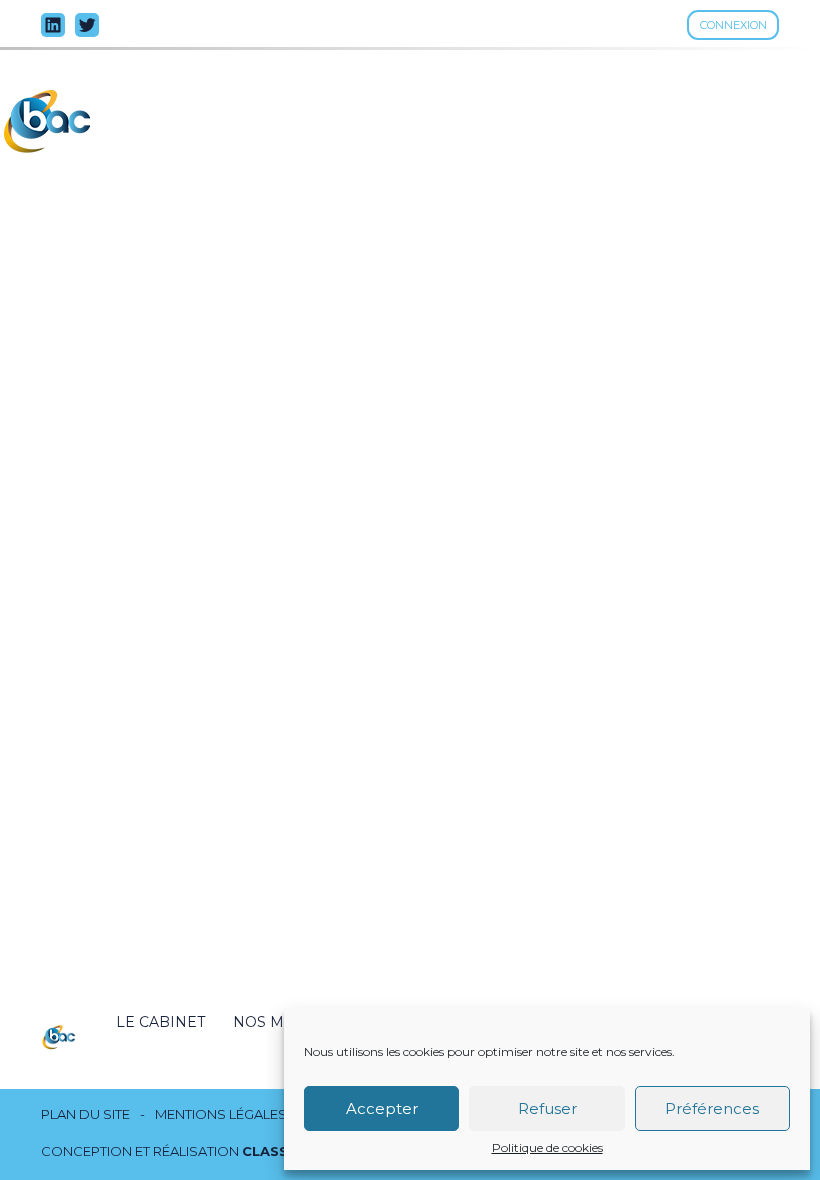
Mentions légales (221, 1114)
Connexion (733, 25)
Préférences (712, 1108)
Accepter (382, 1108)
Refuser (547, 1108)
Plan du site (85, 1114)
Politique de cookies (547, 1148)
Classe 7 (276, 1151)
